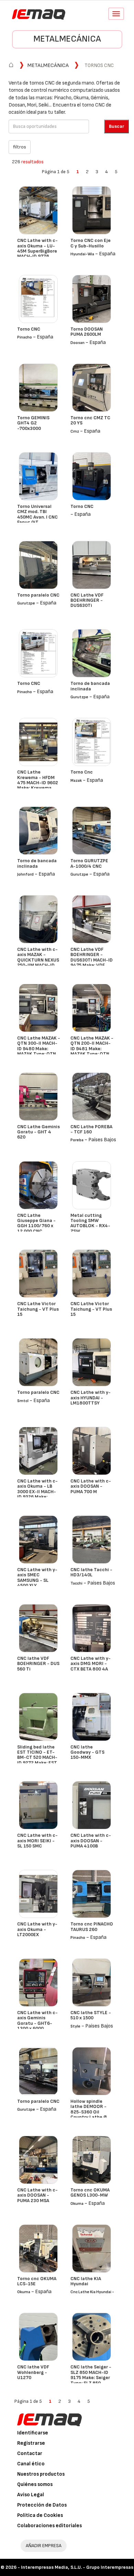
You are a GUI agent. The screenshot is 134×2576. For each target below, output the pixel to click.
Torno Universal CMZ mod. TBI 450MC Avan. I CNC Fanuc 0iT (37, 514)
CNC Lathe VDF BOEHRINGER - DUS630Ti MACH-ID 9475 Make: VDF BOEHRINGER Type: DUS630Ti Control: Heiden (92, 965)
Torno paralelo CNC (38, 595)
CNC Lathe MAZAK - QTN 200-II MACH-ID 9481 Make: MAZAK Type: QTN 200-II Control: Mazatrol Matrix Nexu (92, 1054)
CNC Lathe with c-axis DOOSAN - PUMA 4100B (91, 1841)
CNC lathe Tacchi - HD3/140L (91, 1572)
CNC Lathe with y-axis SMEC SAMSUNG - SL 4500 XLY (37, 1578)
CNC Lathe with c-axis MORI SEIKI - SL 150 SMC (37, 1841)
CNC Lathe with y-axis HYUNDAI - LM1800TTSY (91, 1398)
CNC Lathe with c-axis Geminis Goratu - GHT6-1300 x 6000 (37, 2020)
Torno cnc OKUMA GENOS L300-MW (90, 2192)
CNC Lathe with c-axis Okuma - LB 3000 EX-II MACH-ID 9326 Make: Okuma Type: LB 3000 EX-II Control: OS (38, 1497)
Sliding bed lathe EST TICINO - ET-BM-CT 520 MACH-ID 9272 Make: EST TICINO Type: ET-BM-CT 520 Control (38, 1760)
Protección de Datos (42, 2505)
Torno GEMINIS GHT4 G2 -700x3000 (33, 423)
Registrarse (31, 2443)
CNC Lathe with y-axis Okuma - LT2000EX (37, 1929)
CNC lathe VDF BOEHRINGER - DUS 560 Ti (38, 1664)
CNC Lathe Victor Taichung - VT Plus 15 (38, 1309)
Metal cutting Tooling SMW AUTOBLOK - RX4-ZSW (90, 1223)
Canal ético (31, 2464)
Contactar (30, 2453)
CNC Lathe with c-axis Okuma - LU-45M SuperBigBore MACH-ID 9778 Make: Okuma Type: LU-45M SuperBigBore (38, 256)
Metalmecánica (67, 39)
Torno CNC (29, 329)
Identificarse (33, 2433)
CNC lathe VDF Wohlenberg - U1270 (33, 2372)
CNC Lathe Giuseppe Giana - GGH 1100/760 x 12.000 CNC (36, 1223)
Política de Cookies (40, 2515)
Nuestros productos (41, 2474)
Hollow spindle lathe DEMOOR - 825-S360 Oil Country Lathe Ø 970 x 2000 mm (89, 2112)
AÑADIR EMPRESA (44, 2546)
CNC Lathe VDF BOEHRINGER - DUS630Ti (87, 600)
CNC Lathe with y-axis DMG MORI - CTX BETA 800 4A (91, 1664)
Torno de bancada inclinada (90, 686)
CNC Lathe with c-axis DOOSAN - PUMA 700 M (91, 1486)
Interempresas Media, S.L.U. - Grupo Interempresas (77, 2567)
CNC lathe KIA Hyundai (86, 2281)
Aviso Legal (31, 2495)
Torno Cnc (82, 772)
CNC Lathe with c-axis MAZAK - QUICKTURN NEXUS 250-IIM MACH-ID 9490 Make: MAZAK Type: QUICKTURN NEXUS (38, 965)
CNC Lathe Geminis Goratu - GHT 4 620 (38, 1132)
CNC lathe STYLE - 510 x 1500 (91, 2015)
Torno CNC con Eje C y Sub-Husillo (91, 243)
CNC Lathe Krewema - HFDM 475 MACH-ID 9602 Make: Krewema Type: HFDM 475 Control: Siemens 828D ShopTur (38, 788)
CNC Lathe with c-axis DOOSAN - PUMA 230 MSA (37, 2195)
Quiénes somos (35, 2484)
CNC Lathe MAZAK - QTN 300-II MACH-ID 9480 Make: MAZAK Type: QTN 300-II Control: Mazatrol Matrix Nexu (39, 1054)
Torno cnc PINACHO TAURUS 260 (92, 1927)
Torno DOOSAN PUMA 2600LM (87, 332)
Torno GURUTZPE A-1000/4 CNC (89, 863)
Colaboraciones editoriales (49, 2526)
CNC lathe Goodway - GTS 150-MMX (87, 1752)
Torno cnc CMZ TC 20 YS (90, 420)
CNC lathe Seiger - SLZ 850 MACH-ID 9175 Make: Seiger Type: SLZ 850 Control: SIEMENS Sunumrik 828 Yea (91, 2380)
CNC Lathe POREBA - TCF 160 (91, 1129)
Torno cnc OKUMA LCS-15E (37, 2281)
